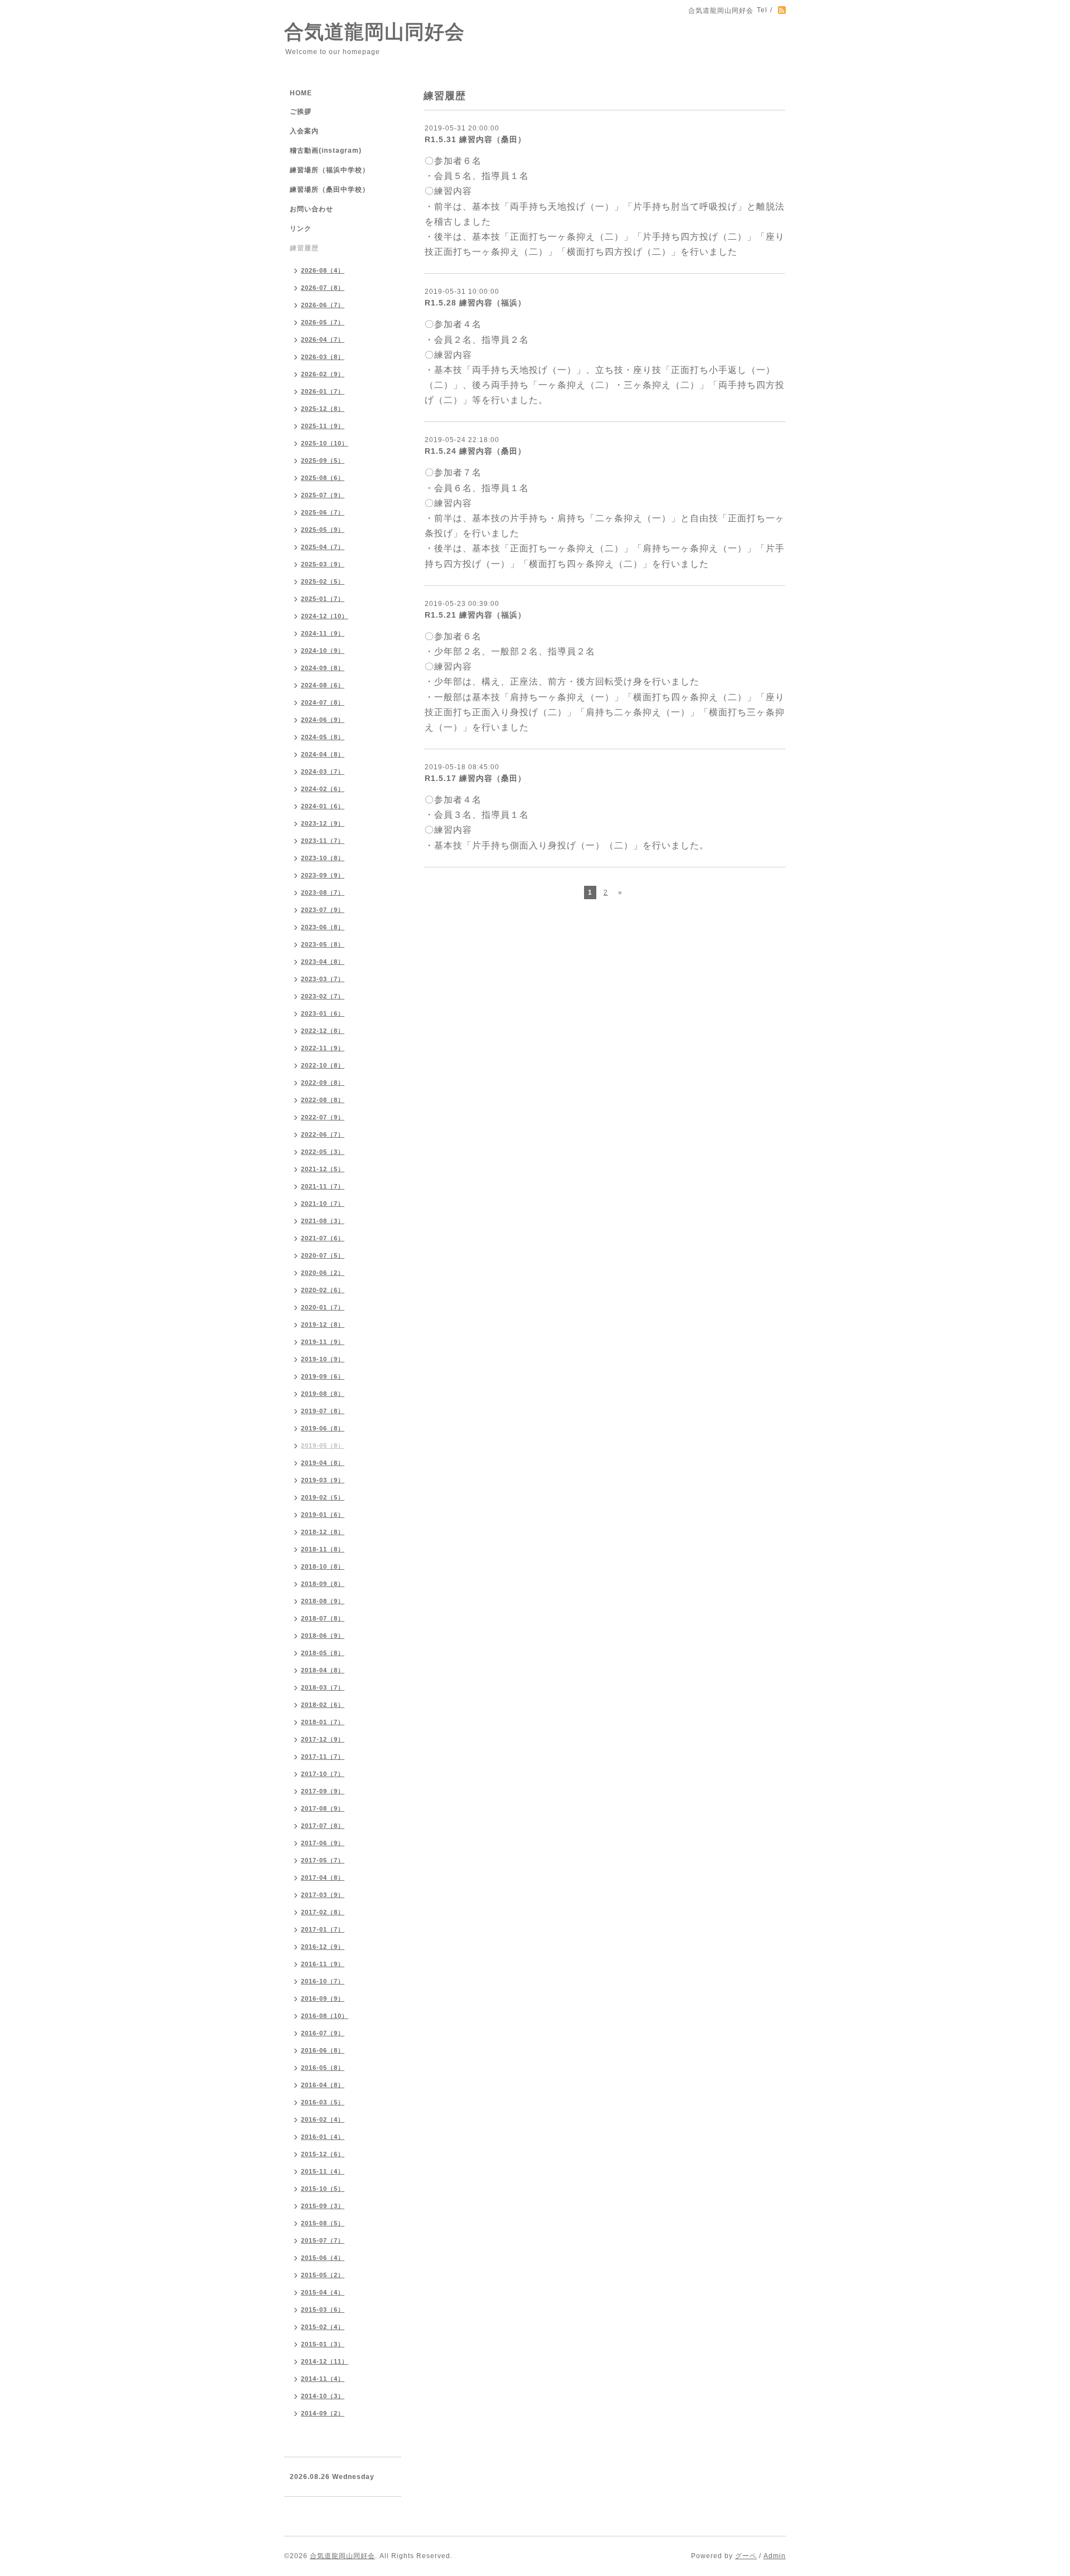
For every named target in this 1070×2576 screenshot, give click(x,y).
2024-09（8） (323, 668)
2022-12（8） (323, 1031)
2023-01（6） (323, 1013)
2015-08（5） (323, 2223)
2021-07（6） (323, 1238)
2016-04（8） (323, 2085)
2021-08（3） (323, 1221)
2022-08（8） (323, 1100)
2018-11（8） (323, 1549)
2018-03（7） (323, 1687)
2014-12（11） (325, 2361)
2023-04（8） (323, 962)
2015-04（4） (323, 2292)
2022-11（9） (323, 1048)
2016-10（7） (323, 1981)
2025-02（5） (323, 581)
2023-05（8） (323, 944)
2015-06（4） (323, 2258)
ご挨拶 (301, 111)
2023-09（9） (323, 875)
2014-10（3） (323, 2396)
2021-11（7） (323, 1186)
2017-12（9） (323, 1739)
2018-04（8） (323, 1670)
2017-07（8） (323, 1826)
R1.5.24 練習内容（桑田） (475, 451)
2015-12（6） (323, 2154)
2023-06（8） (323, 927)
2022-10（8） (323, 1065)
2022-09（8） (323, 1083)
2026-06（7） (323, 305)
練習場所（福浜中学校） (330, 170)
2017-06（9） (323, 1843)
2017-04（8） (323, 1878)
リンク (301, 229)
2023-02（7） (323, 996)
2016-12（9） (323, 1947)
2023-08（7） (323, 892)
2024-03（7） (323, 772)
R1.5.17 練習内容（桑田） (475, 778)
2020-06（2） (323, 1273)
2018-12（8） (323, 1532)
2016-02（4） (323, 2119)
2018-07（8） (323, 1618)
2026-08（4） (323, 270)
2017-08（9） (323, 1808)
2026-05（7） (323, 322)
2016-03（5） (323, 2102)
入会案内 (304, 131)
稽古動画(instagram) (326, 151)
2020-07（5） (323, 1255)
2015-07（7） (323, 2240)
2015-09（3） (323, 2206)
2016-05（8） (323, 2068)
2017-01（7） (323, 1929)
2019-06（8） (323, 1428)
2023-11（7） (323, 841)
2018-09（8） (323, 1584)
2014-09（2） (323, 2413)
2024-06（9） (323, 720)
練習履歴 (304, 248)
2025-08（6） (323, 478)
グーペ (746, 2556)
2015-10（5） (323, 2189)
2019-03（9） (323, 1480)
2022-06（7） (323, 1134)
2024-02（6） (323, 789)
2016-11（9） (323, 1964)
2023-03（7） (323, 979)
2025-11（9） (323, 426)
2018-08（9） (323, 1601)
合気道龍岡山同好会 (374, 31)
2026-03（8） (323, 357)
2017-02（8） (323, 1912)
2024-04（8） (323, 754)
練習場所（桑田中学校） (330, 190)
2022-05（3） (323, 1152)
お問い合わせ (312, 209)
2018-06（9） (323, 1636)
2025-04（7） (323, 547)
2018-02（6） (323, 1705)
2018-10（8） (323, 1566)
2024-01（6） (323, 806)
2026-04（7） (323, 339)
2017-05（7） (323, 1860)
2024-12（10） (325, 616)
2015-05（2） (323, 2275)
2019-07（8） (323, 1411)
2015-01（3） (323, 2344)
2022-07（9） (323, 1117)
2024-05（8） (323, 737)
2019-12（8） (323, 1325)
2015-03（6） (323, 2310)
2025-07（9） (323, 495)
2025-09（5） (323, 460)
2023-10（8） (323, 858)
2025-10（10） (325, 443)
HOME (301, 93)
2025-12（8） (323, 409)
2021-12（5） (323, 1169)
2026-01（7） (323, 391)
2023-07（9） (323, 910)
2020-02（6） (323, 1290)
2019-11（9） (323, 1342)
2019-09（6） (323, 1376)
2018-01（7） (323, 1722)
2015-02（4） (323, 2327)
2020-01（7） (323, 1307)
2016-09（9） (323, 1998)
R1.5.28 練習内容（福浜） (475, 303)
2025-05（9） (323, 530)
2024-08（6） (323, 685)
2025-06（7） (323, 512)
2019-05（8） (323, 1445)
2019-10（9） (323, 1359)
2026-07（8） (323, 288)
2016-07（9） (323, 2033)
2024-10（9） (323, 651)
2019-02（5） (323, 1497)
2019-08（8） (323, 1394)
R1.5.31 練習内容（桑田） (475, 139)
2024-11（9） (323, 633)
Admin (775, 2556)
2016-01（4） (323, 2137)
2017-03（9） (323, 1895)
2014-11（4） (323, 2379)
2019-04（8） (323, 1463)
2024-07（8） (323, 702)
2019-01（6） (323, 1515)
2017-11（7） (323, 1757)
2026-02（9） (323, 374)
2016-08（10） (325, 2016)
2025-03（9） (323, 564)
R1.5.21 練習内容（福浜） (475, 615)
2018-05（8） (323, 1653)
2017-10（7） (323, 1774)
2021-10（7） (323, 1204)
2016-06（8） (323, 2050)
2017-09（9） (323, 1791)
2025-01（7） (323, 599)
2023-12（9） (323, 823)
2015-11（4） (323, 2171)
